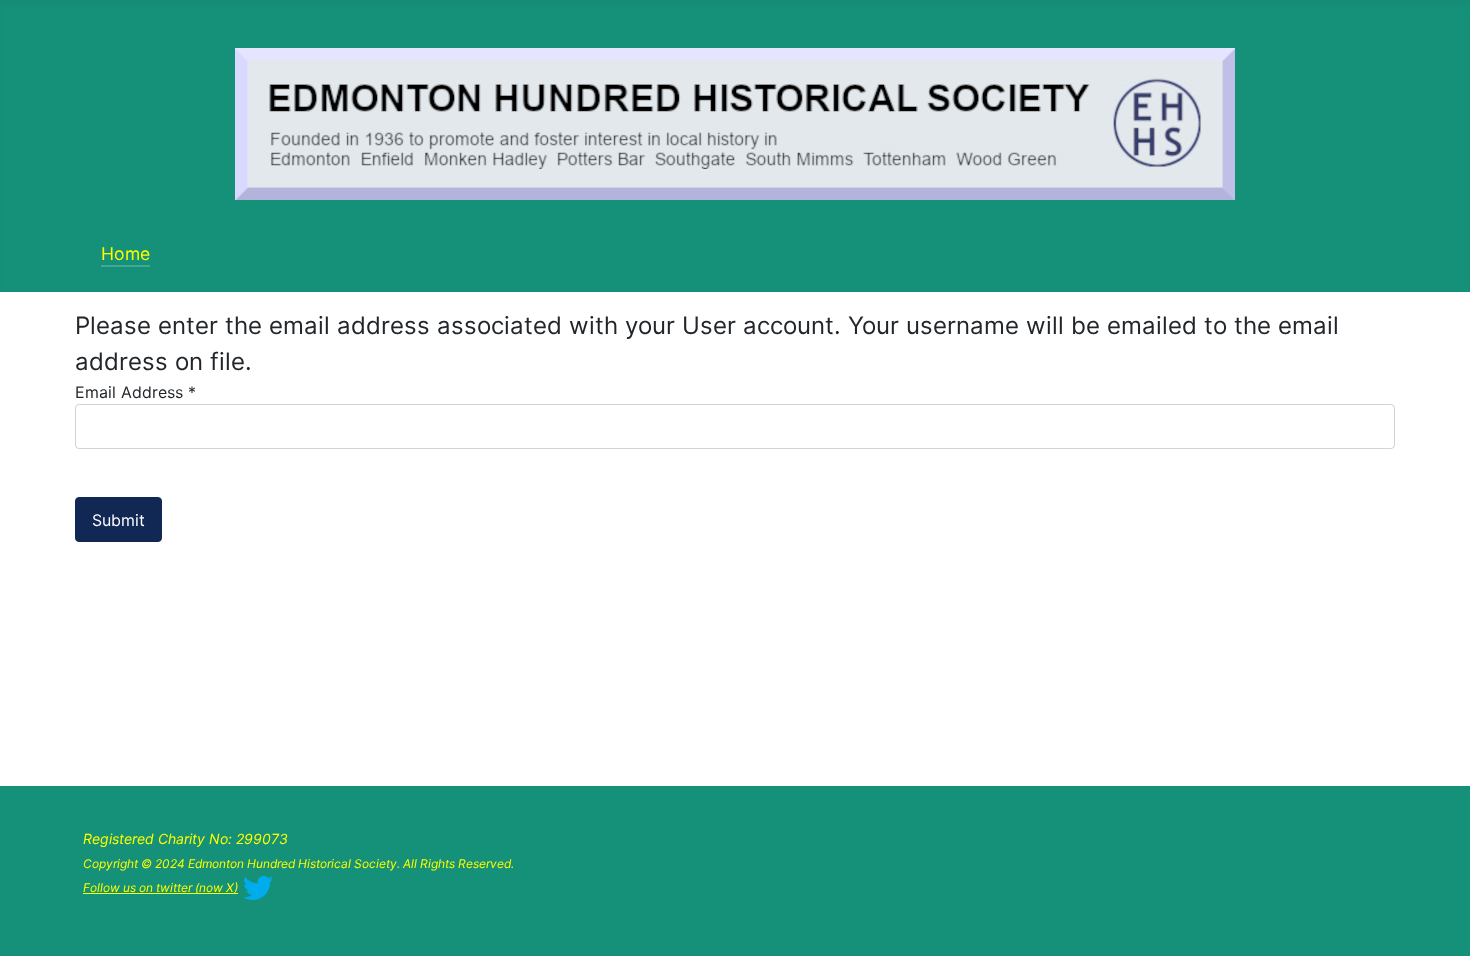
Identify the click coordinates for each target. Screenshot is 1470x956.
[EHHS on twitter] (258, 886)
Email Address (135, 392)
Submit (118, 520)
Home (125, 253)
